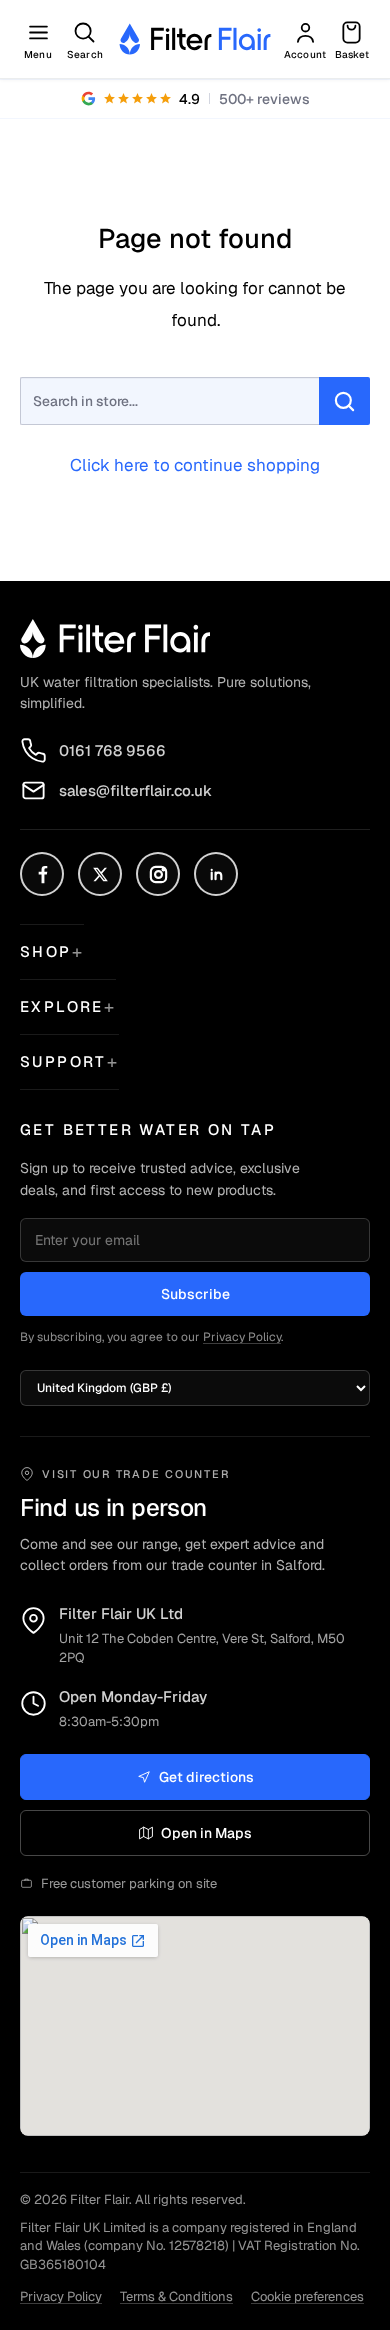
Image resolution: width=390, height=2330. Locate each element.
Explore (62, 1006)
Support (63, 1061)
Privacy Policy (242, 1337)
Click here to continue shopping (195, 465)
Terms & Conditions (176, 2296)
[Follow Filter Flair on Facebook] (42, 874)
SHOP (46, 951)
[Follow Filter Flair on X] (100, 874)
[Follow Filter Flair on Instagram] (158, 874)
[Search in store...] (344, 401)
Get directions (206, 1777)
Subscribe (195, 1294)
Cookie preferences (307, 2296)
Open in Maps (206, 1833)
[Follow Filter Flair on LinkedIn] (216, 874)
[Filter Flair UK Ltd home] (115, 638)
